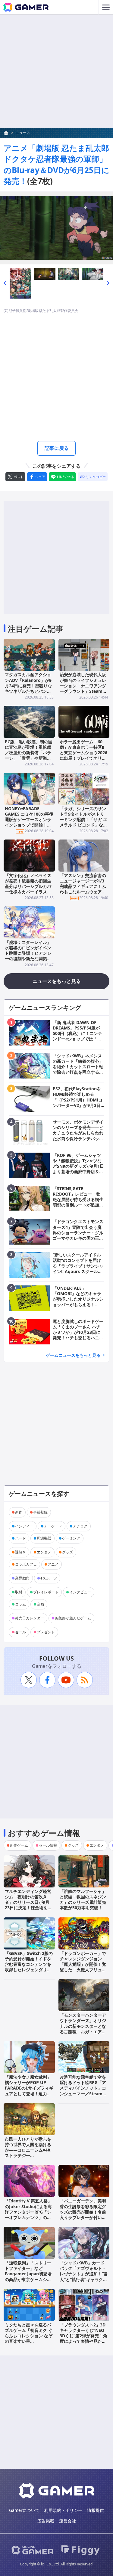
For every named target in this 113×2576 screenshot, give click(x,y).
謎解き (20, 1552)
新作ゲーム (19, 1845)
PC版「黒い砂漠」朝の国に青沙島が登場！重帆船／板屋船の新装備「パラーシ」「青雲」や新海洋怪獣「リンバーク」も (29, 753)
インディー (24, 1526)
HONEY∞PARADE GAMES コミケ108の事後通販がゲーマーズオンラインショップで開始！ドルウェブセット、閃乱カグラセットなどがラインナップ (29, 825)
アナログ (80, 1526)
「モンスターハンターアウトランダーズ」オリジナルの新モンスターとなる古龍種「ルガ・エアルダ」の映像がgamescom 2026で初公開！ (84, 2029)
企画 (40, 1604)
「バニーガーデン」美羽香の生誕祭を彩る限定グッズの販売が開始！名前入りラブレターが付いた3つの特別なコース (83, 2212)
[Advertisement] (56, 71)
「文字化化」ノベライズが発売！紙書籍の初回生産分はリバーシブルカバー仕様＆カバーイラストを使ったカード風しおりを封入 (28, 889)
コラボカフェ (26, 1564)
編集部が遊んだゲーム (73, 1618)
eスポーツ (49, 1578)
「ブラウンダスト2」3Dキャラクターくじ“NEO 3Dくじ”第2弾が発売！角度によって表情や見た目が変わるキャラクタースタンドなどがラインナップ (83, 2341)
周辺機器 (44, 1538)
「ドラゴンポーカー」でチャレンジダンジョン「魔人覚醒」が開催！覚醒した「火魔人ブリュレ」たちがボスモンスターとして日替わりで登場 (83, 1967)
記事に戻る (57, 448)
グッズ (67, 1552)
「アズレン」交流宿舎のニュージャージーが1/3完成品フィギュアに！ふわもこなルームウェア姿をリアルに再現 (83, 886)
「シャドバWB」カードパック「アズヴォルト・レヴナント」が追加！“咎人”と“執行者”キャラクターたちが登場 (84, 2274)
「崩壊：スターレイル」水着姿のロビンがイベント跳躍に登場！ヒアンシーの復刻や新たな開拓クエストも (28, 953)
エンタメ (44, 1552)
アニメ (53, 1564)
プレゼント (46, 1632)
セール (20, 1632)
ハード (20, 1538)
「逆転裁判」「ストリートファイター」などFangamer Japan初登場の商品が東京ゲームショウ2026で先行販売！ (28, 2274)
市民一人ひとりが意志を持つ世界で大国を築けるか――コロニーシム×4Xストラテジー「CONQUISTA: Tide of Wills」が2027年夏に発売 (28, 2155)
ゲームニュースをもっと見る (73, 1355)
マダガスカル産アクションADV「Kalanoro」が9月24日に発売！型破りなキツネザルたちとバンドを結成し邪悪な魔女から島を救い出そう (28, 688)
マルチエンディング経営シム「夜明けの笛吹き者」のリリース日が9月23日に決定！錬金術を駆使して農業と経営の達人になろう (28, 1905)
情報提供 (96, 2510)
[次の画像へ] (56, 228)
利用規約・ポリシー (63, 2510)
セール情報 (48, 1845)
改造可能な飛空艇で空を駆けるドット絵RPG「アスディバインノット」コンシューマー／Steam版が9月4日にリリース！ (83, 2088)
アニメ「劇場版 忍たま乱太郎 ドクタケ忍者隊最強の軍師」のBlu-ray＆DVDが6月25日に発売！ (56, 164)
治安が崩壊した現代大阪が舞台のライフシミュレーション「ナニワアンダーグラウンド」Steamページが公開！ (83, 686)
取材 (19, 1592)
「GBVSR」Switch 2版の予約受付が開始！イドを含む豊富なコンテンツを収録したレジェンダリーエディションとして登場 (29, 1964)
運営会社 (67, 2521)
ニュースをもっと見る (57, 981)
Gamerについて (24, 2510)
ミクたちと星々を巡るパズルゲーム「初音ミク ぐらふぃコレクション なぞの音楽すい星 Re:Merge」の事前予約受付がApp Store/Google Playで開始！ (29, 2344)
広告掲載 (46, 2521)
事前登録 (40, 1512)
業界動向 (22, 1578)
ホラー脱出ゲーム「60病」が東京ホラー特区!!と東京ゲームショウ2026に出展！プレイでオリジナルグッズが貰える (83, 753)
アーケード (53, 1526)
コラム (20, 1604)
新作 (19, 1512)
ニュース (23, 133)
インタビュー (80, 1592)
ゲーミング (71, 1538)
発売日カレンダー (30, 1618)
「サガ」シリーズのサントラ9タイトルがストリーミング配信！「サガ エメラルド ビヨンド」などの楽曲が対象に (83, 820)
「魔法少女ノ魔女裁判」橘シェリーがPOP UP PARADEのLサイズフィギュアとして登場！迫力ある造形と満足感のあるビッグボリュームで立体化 (29, 2091)
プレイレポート (46, 1592)
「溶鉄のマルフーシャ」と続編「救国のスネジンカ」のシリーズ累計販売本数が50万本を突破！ (83, 1900)
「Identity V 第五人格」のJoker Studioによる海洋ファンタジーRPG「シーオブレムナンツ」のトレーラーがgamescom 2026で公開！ (28, 2214)
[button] (5, 283)
